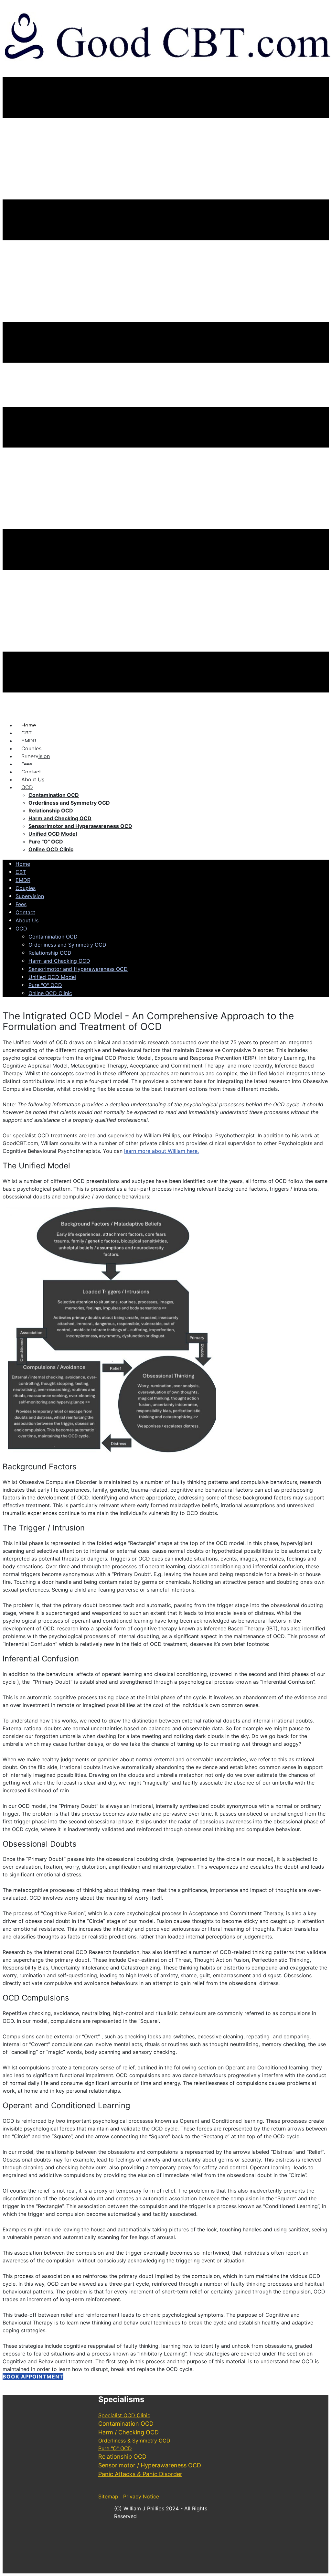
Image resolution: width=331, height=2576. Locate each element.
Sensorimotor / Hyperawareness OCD (150, 2465)
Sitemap (109, 2496)
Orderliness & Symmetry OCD (134, 2441)
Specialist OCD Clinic (124, 2415)
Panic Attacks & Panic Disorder (140, 2474)
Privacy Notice (141, 2496)
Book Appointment (33, 2377)
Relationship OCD (122, 2457)
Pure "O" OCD (115, 2448)
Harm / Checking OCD (128, 2432)
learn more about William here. (161, 1151)
